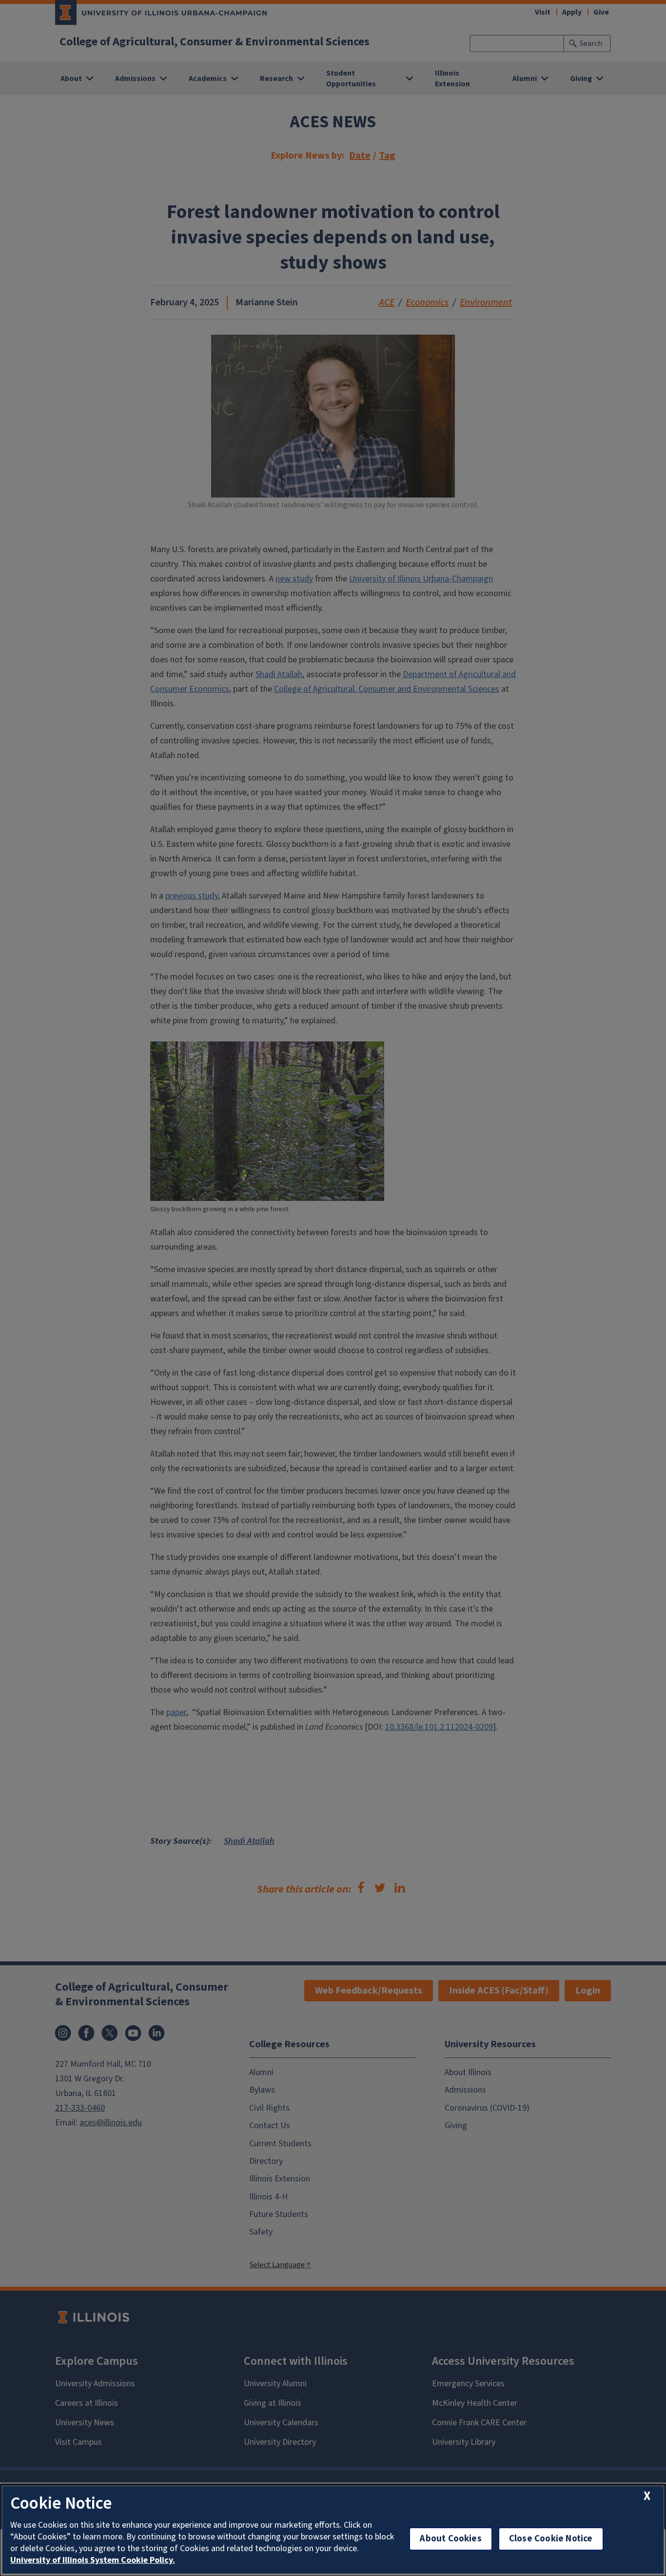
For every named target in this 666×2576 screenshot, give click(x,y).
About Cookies (451, 2539)
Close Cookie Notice (551, 2539)
